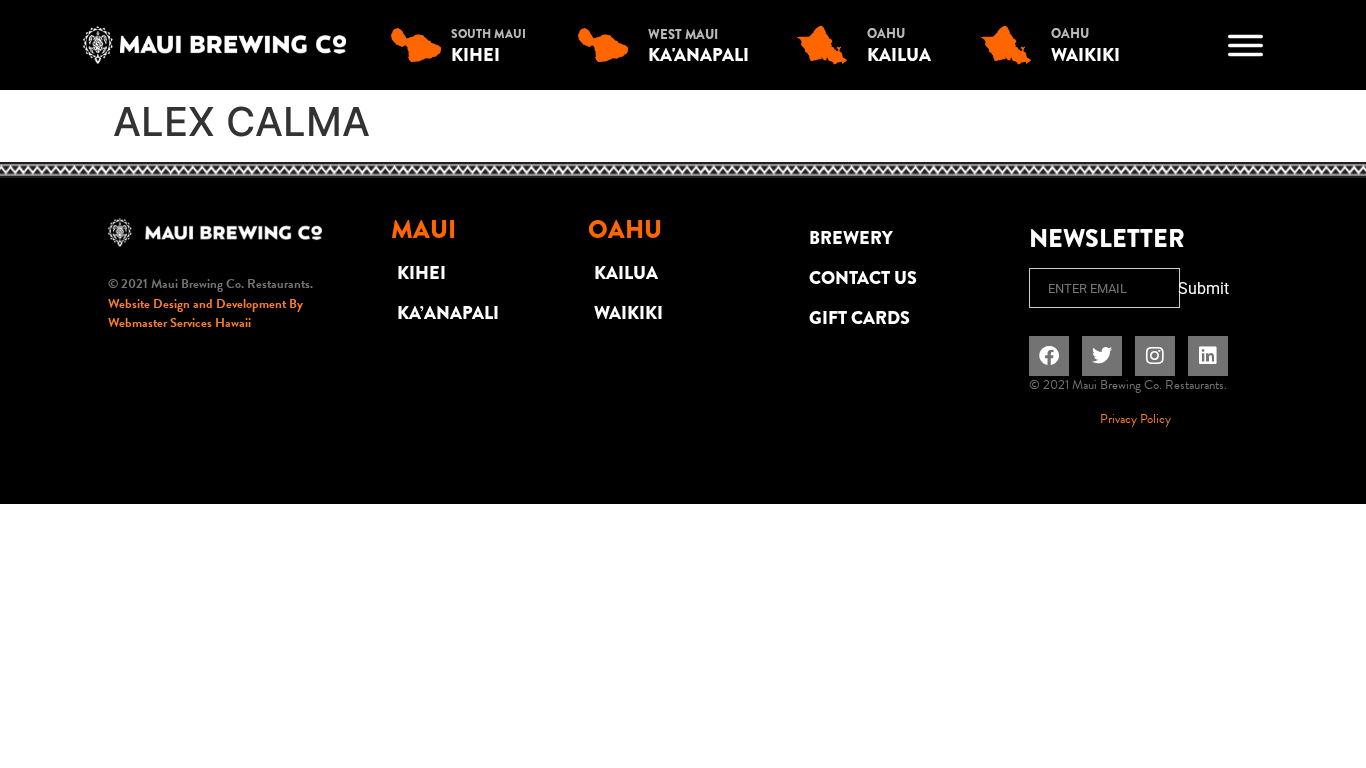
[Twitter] (1102, 356)
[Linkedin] (1208, 356)
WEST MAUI (683, 34)
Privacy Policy (1135, 419)
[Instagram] (1155, 356)
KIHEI (421, 273)
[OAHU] (827, 45)
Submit (1203, 288)
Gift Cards (859, 318)
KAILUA (626, 273)
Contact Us (863, 278)
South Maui (488, 34)
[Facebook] (1049, 356)
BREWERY (851, 238)
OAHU (886, 33)
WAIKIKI (628, 313)
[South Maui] (421, 45)
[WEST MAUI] (608, 45)
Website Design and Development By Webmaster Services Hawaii (205, 314)
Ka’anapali (448, 313)
